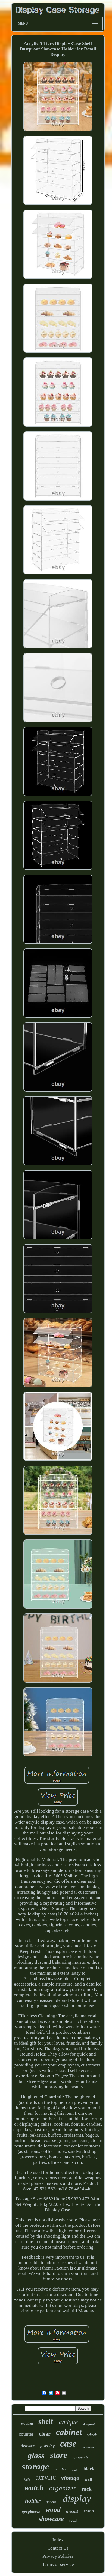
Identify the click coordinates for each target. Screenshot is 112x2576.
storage (35, 2466)
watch (34, 2487)
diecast (72, 2511)
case (68, 2443)
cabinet (69, 2432)
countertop (89, 2447)
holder (33, 2501)
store (59, 2455)
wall (88, 2479)
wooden (27, 2423)
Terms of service (58, 2564)
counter (26, 2434)
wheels (92, 2435)
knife (27, 2479)
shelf (46, 2421)
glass (36, 2455)
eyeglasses (31, 2511)
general (52, 2502)
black (89, 2469)
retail (73, 2521)
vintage (70, 2478)
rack (87, 2489)
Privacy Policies (58, 2556)
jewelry (47, 2446)
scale (75, 2470)
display (77, 2499)
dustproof (89, 2424)
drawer (28, 2446)
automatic (80, 2458)
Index (58, 2540)
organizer (63, 2488)
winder (60, 2469)
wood (53, 2510)
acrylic (46, 2477)
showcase (51, 2519)
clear (45, 2434)
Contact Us (58, 2548)
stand (89, 2511)
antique (68, 2422)
